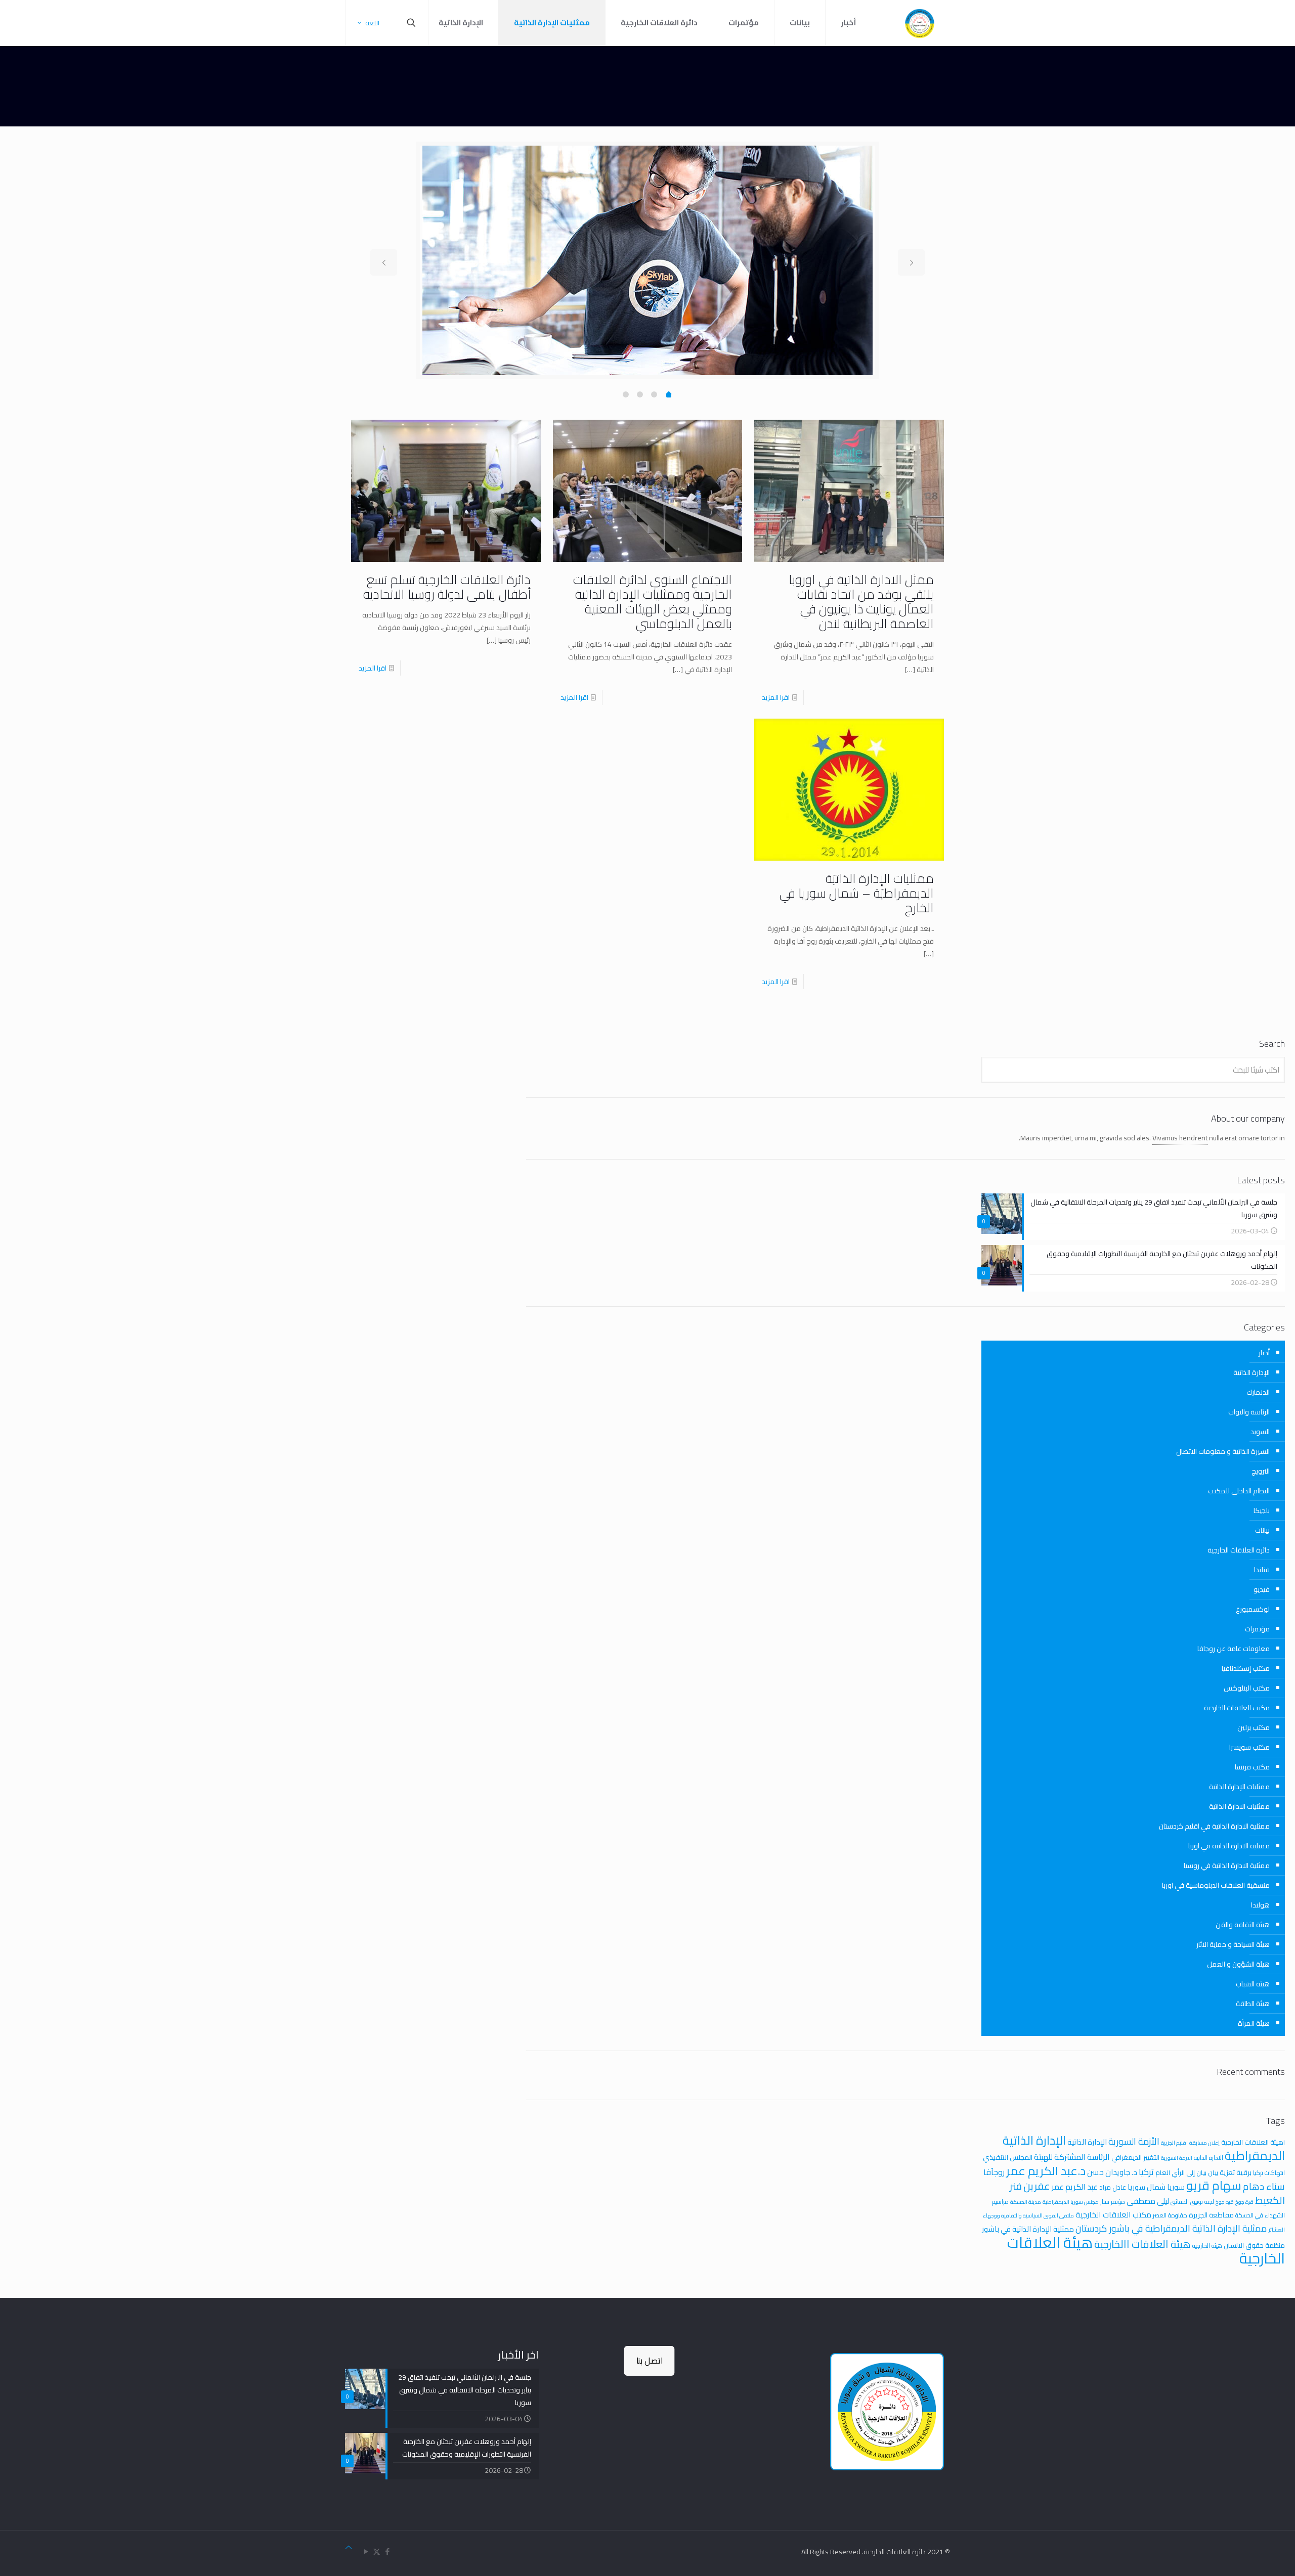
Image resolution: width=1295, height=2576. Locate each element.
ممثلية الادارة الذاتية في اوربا (1229, 1846)
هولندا (1260, 1905)
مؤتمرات (1257, 1629)
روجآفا (994, 2172)
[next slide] (911, 262)
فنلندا (1262, 1570)
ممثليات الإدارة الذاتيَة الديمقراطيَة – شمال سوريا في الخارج (857, 893)
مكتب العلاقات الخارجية (1237, 1708)
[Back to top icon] (349, 2547)
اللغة (372, 23)
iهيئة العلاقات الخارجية (1253, 2142)
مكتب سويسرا (1249, 1747)
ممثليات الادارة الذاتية (1239, 1806)
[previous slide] (384, 262)
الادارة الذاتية (1208, 2158)
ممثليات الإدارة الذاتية (1239, 1787)
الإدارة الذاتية (1251, 1372)
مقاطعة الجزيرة (1211, 2215)
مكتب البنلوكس (1247, 1688)
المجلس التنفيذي (1008, 2157)
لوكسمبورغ (1253, 1609)
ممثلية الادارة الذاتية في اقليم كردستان (1214, 1826)
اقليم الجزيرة (1174, 2143)
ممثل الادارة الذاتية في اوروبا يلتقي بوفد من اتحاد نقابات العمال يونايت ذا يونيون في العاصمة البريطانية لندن (861, 601)
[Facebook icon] (387, 2551)
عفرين (1037, 2186)
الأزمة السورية (1134, 2141)
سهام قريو (1214, 2185)
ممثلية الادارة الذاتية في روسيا (1227, 1866)
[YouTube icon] (366, 2551)
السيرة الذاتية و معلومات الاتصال (1223, 1451)
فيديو (1262, 1589)
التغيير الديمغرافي (1135, 2157)
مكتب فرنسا (1252, 1767)
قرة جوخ (1244, 2202)
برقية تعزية (1236, 2172)
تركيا (1146, 2172)
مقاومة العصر (1170, 2215)
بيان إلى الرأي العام (1181, 2172)
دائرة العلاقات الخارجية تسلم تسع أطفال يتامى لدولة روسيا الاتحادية (447, 587)
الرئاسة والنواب (1249, 1412)
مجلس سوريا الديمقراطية (1071, 2202)
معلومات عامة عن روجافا (1234, 1649)
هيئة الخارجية (1207, 2246)
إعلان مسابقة (1204, 2143)
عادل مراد (1113, 2187)
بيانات (1262, 1530)
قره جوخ (1225, 2202)
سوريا (1176, 2187)
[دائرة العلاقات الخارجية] (920, 23)
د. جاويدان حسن (1112, 2172)
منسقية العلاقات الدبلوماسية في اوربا (1216, 1885)
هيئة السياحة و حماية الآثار (1233, 1944)
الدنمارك (1258, 1392)
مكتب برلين (1254, 1727)
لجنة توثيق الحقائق (1192, 2202)
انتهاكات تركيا (1269, 2173)
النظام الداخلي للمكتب (1239, 1491)
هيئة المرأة (1254, 2023)
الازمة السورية (1177, 2158)
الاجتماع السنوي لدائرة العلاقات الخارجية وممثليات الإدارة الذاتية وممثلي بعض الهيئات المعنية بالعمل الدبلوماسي (653, 601)
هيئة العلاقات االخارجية (1142, 2244)
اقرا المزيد (776, 697)
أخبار (1264, 1353)
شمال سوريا (1147, 2187)
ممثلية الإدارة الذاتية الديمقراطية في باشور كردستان (1171, 2228)
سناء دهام (1264, 2186)
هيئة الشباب (1253, 1984)
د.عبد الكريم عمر (1046, 2171)
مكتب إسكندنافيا (1246, 1668)
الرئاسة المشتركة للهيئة (1072, 2157)
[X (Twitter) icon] (377, 2551)
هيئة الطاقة (1253, 2004)
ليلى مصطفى (1148, 2201)
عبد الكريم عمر (1075, 2187)
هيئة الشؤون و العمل (1238, 1964)
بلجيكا (1262, 1511)
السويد (1260, 1432)
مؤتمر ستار (1113, 2202)
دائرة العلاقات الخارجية (1239, 1550)
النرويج (1261, 1471)
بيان (1213, 2172)
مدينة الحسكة (1026, 2202)
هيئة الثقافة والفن (1243, 1925)
